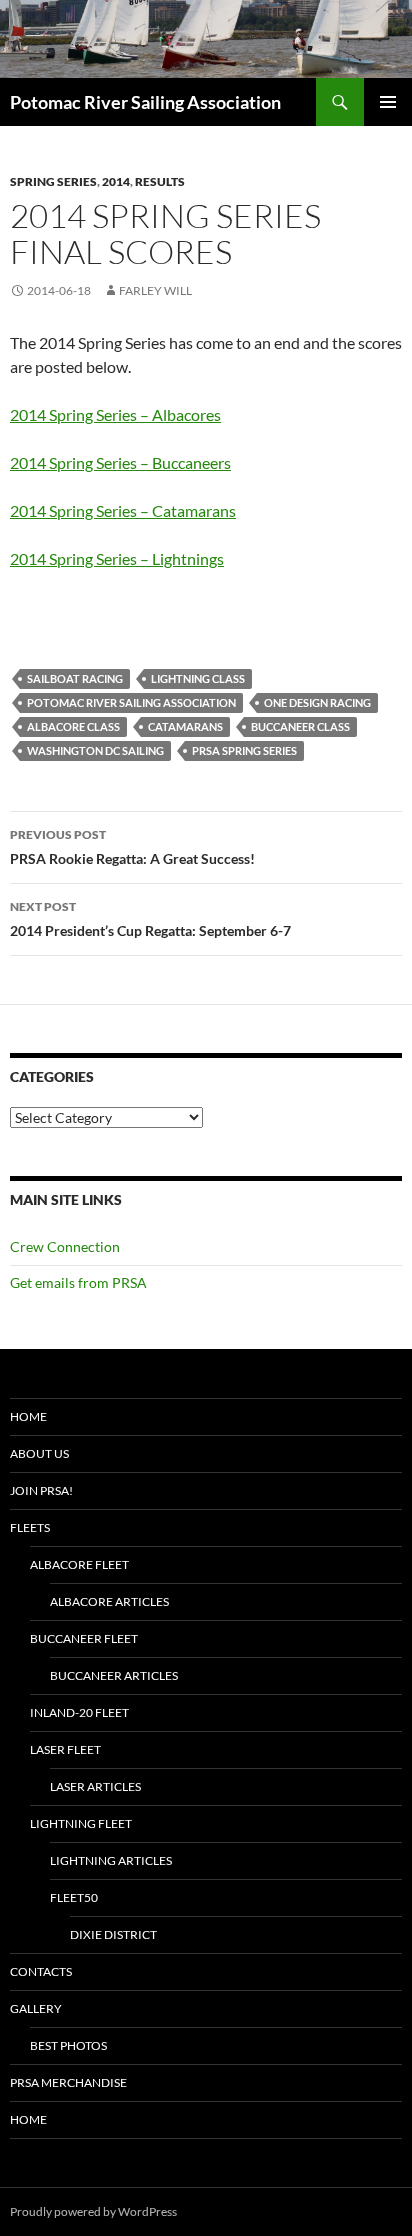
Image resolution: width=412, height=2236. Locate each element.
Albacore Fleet (79, 1564)
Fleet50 (74, 1897)
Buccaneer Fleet (84, 1638)
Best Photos (68, 2045)
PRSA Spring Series (244, 750)
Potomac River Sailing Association (145, 102)
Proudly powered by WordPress (93, 2211)
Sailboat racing (75, 678)
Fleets (30, 1527)
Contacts (41, 1971)
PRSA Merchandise (68, 2082)
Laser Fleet (65, 1749)
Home (28, 1416)
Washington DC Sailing (95, 750)
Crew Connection (65, 1246)
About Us (39, 1453)
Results (160, 181)
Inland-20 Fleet (79, 1712)
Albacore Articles (109, 1601)
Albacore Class (73, 726)
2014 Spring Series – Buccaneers (120, 462)
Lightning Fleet (81, 1823)
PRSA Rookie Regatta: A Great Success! (132, 847)
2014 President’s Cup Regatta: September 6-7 (150, 919)
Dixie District (113, 1934)
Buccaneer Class (300, 726)
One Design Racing (317, 702)
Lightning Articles (111, 1860)
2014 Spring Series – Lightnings (117, 558)
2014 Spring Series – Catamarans (123, 510)
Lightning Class (198, 678)
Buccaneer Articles (114, 1675)
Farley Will (155, 290)
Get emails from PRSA (78, 1282)
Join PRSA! (41, 1490)
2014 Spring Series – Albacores (115, 414)
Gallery (36, 2008)
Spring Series (53, 181)
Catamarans (185, 726)
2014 (116, 181)
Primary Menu (388, 102)
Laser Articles (95, 1786)
